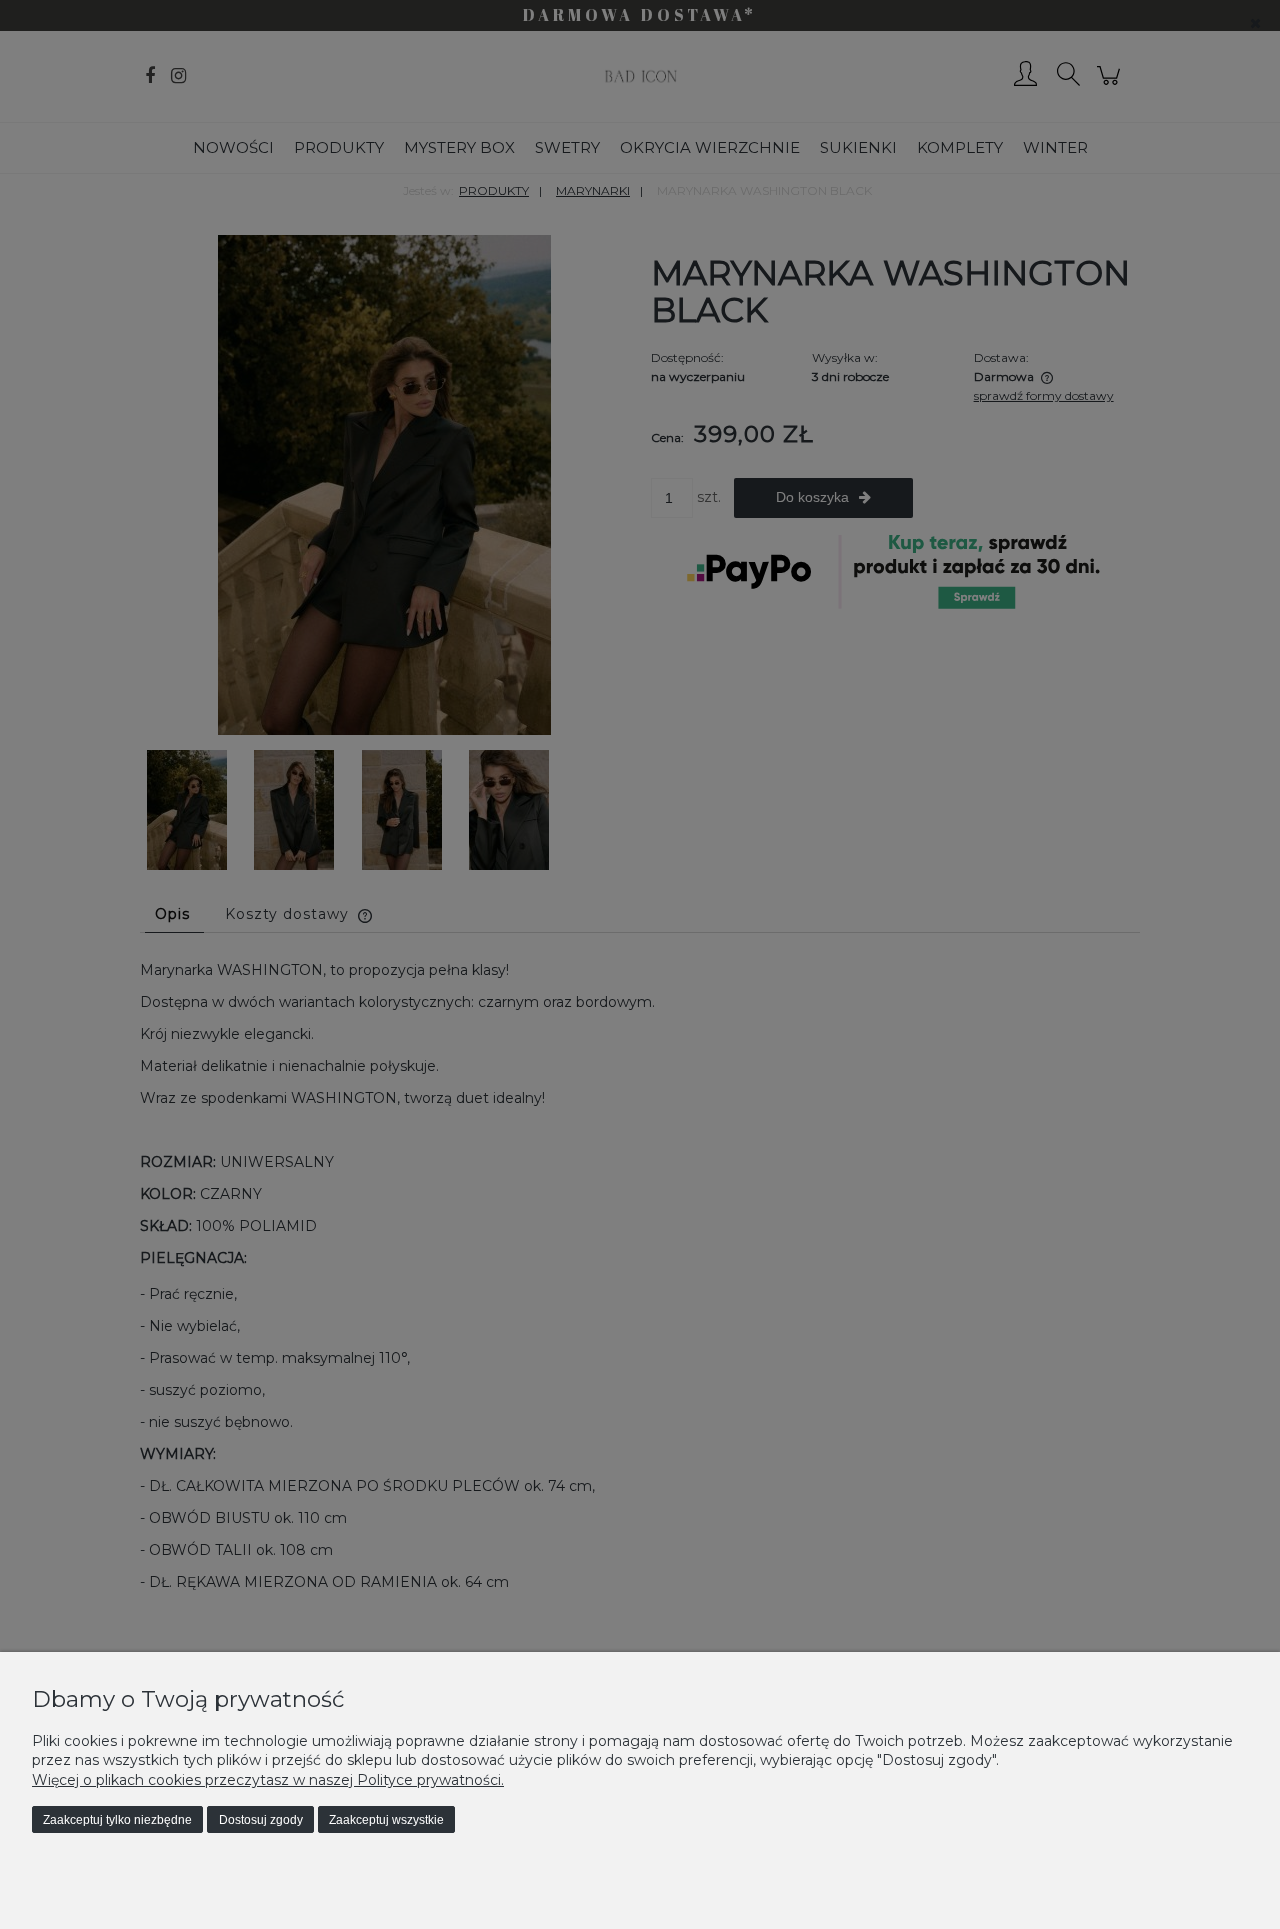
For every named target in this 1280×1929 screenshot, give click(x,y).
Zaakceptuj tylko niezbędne (117, 1820)
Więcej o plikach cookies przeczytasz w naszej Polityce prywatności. (268, 1780)
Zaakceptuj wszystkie (386, 1820)
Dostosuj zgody (261, 1820)
